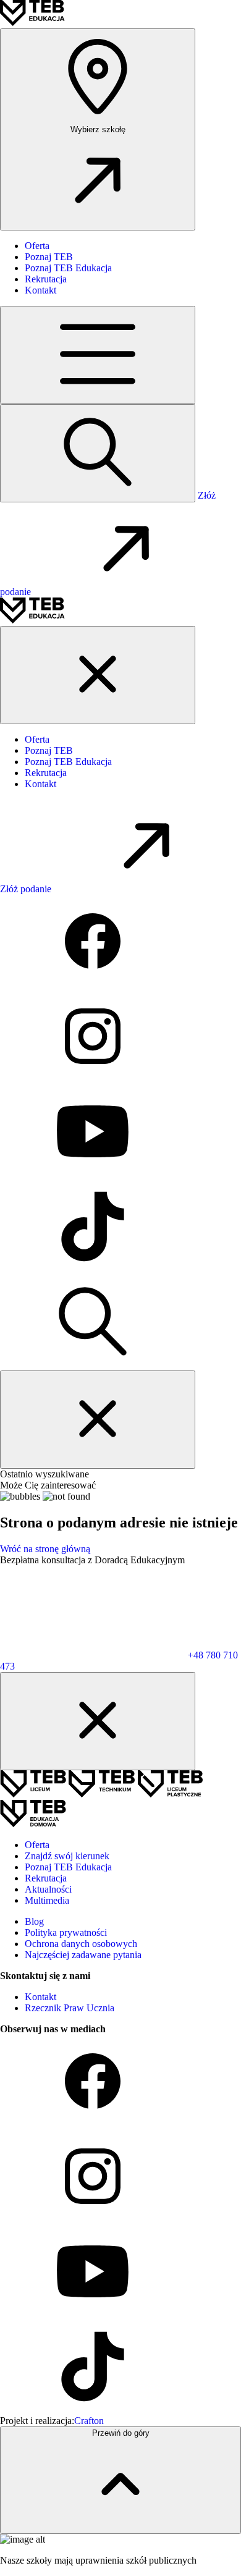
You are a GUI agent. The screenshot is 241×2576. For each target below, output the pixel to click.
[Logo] (32, 23)
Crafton (89, 2421)
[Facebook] (93, 984)
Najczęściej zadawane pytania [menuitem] (83, 1955)
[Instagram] (93, 1079)
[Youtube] (93, 1174)
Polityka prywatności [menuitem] (66, 1932)
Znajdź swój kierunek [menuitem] (67, 1856)
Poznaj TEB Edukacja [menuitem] (68, 268)
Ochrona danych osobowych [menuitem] (81, 1944)
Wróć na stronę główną (45, 1549)
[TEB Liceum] (34, 1794)
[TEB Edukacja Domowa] (33, 1824)
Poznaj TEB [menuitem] (49, 257)
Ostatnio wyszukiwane (44, 1474)
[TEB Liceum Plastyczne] (170, 1794)
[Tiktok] (93, 1269)
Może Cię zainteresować (48, 1485)
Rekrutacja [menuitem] (46, 279)
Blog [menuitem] (34, 1921)
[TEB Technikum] (103, 1794)
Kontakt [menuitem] (40, 290)
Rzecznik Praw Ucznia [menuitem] (70, 2008)
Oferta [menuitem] (37, 246)
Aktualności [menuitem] (48, 1889)
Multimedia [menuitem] (47, 1900)
